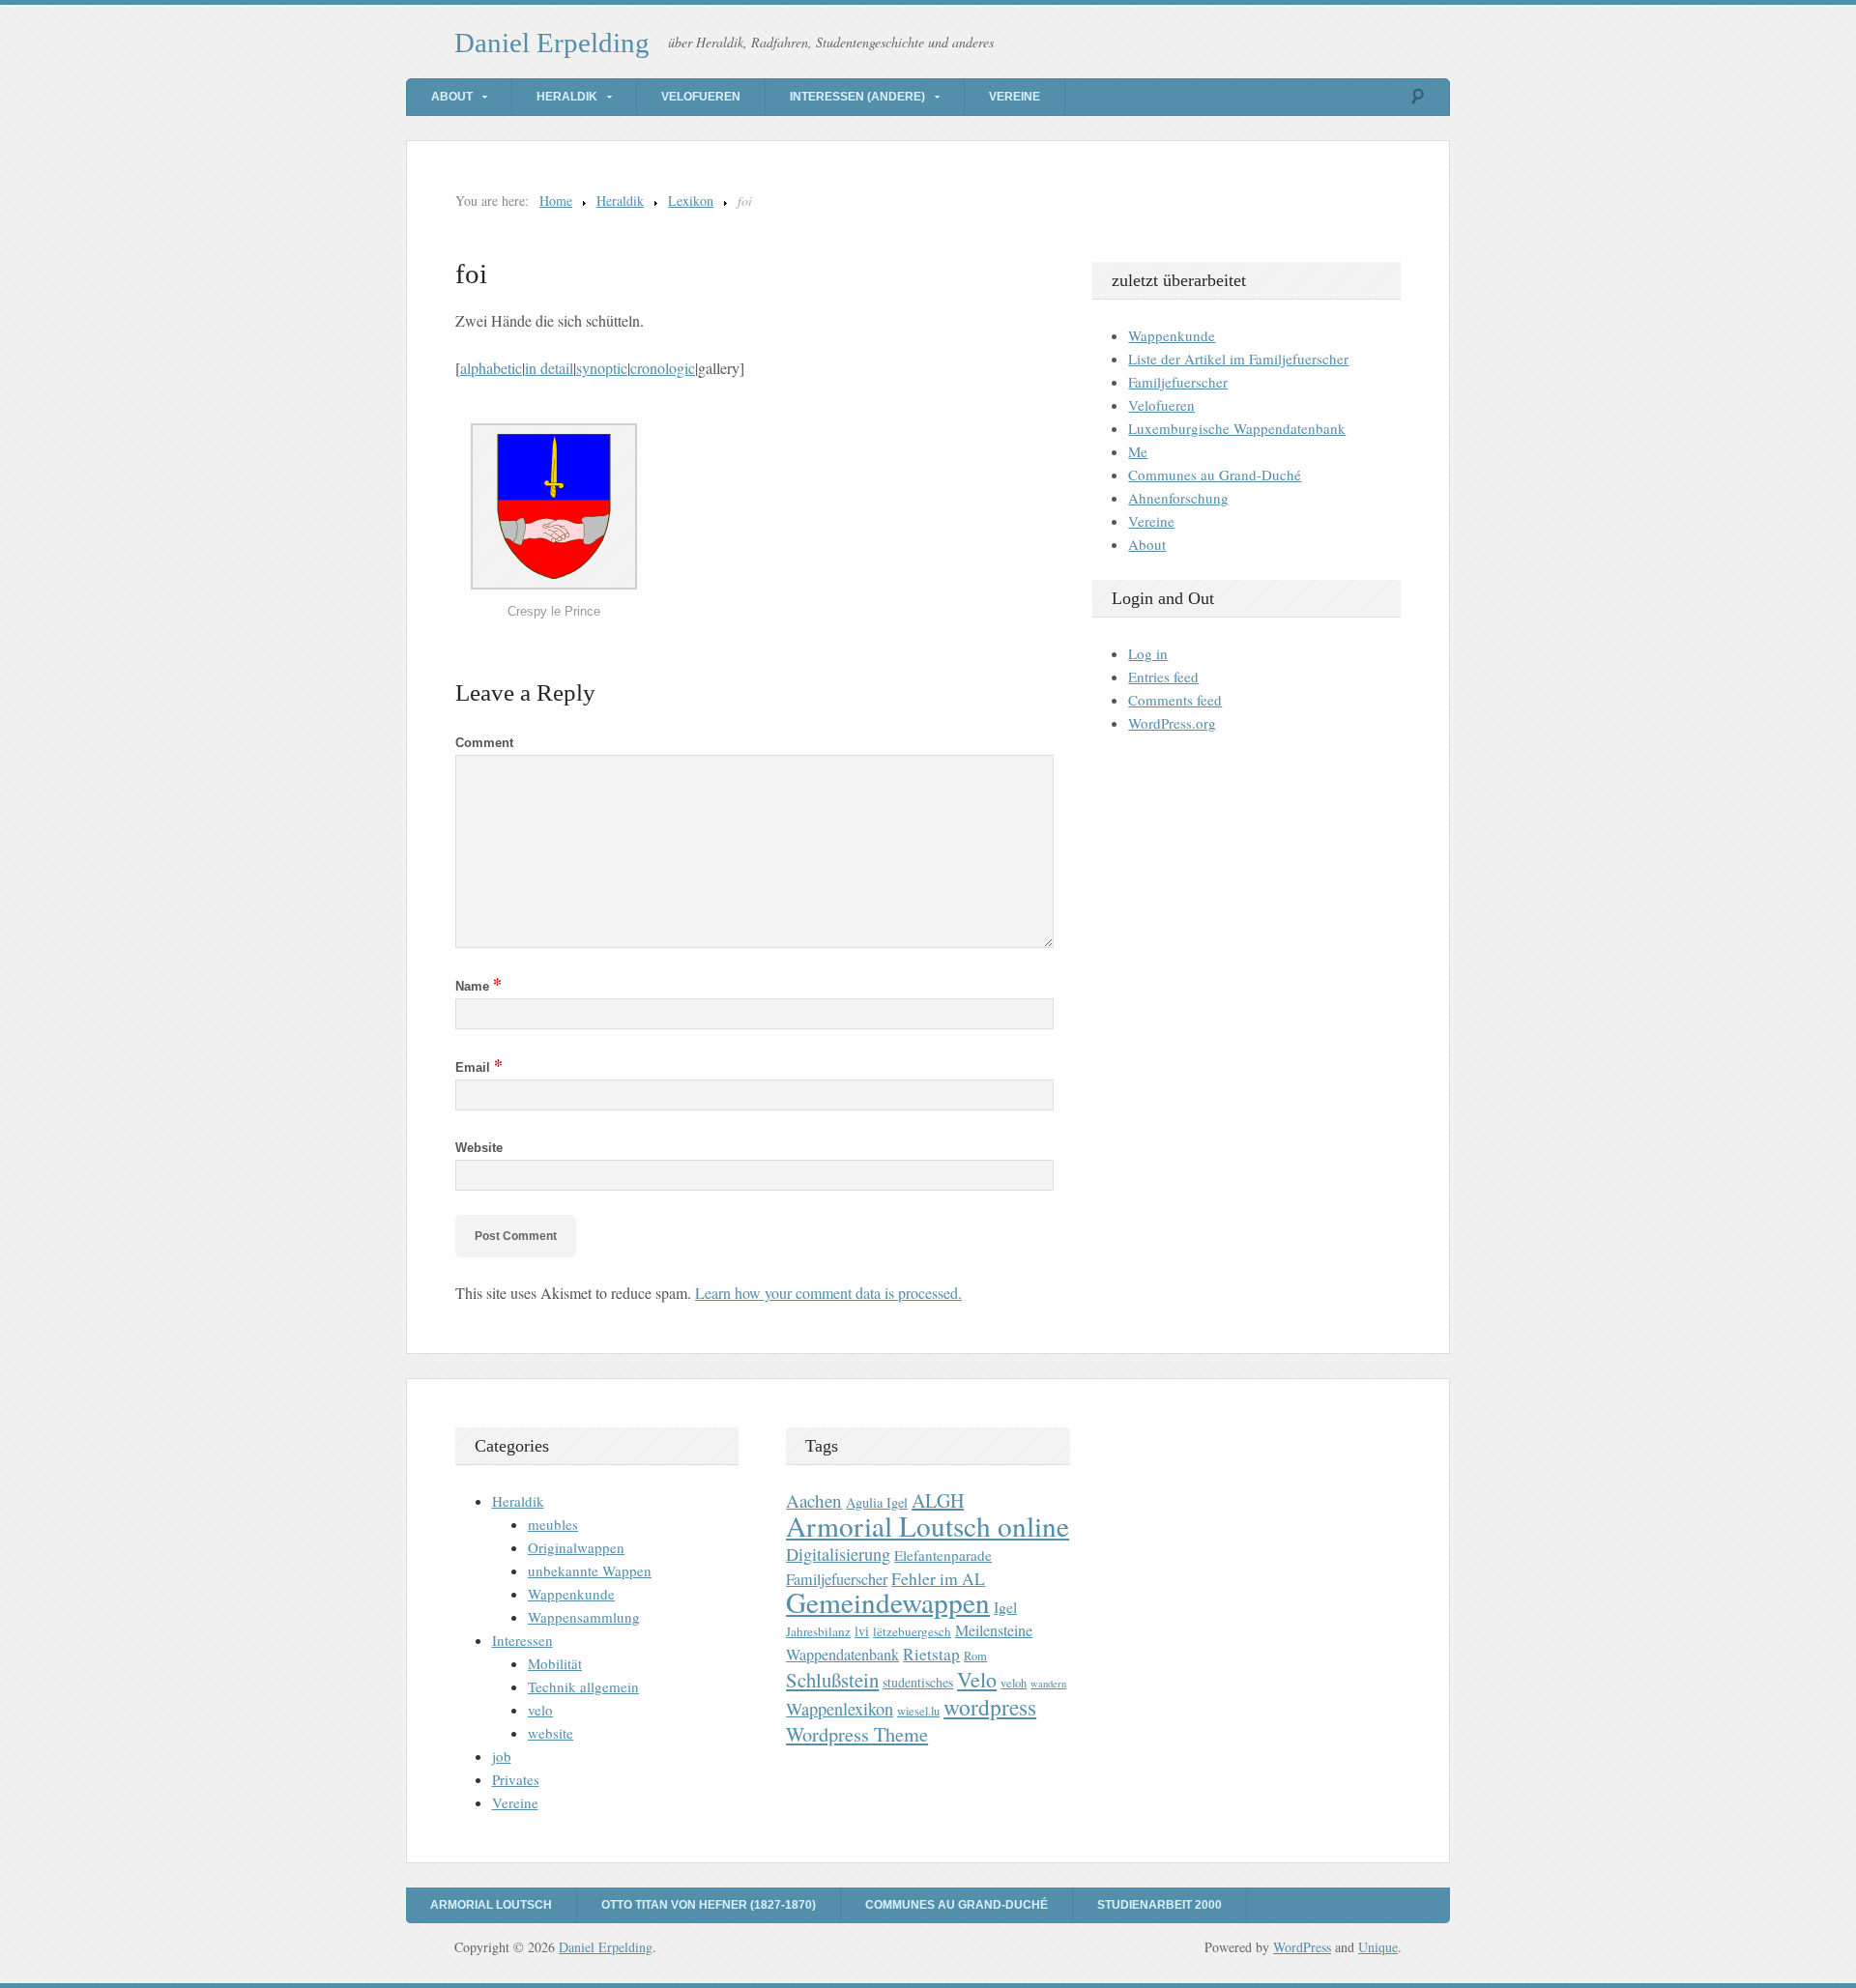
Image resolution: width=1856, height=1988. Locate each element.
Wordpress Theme (857, 1734)
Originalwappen (576, 1547)
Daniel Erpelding (552, 43)
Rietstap (931, 1654)
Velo (977, 1679)
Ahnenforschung (1178, 498)
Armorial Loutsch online (928, 1526)
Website (479, 1148)
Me (1138, 451)
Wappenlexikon (840, 1709)
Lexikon (691, 201)
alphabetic (491, 368)
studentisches (918, 1682)
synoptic (602, 368)
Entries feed (1163, 677)
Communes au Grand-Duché (1215, 475)
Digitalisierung (838, 1554)
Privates (516, 1779)
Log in (1148, 653)
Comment (484, 743)
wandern (1048, 1684)
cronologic (663, 368)
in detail (549, 368)
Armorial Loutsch (491, 1905)
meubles (553, 1524)
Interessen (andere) (857, 97)
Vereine (1015, 97)
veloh (1014, 1683)
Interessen (522, 1640)
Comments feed (1175, 700)
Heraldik (567, 97)
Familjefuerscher (1178, 382)
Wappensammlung (584, 1617)
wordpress (990, 1707)
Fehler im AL (938, 1578)
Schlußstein (832, 1680)
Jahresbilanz (818, 1631)
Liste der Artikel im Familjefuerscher (1238, 359)
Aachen (814, 1500)
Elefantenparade (943, 1555)
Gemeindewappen (888, 1602)
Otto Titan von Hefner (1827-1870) (709, 1905)
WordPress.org (1172, 723)
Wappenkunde (1172, 335)
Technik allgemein (583, 1686)
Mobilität (555, 1663)
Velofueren (701, 97)
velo (540, 1710)
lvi (862, 1631)
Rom (975, 1656)
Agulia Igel (877, 1502)
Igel (1005, 1607)
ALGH (938, 1500)
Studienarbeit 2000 (1160, 1905)
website (551, 1733)
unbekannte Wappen (590, 1570)
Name (478, 986)
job (502, 1756)
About (452, 97)
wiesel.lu (918, 1711)
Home (556, 201)
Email (479, 1067)
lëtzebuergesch (912, 1631)
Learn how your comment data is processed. (828, 1293)
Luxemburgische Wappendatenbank (1237, 428)
